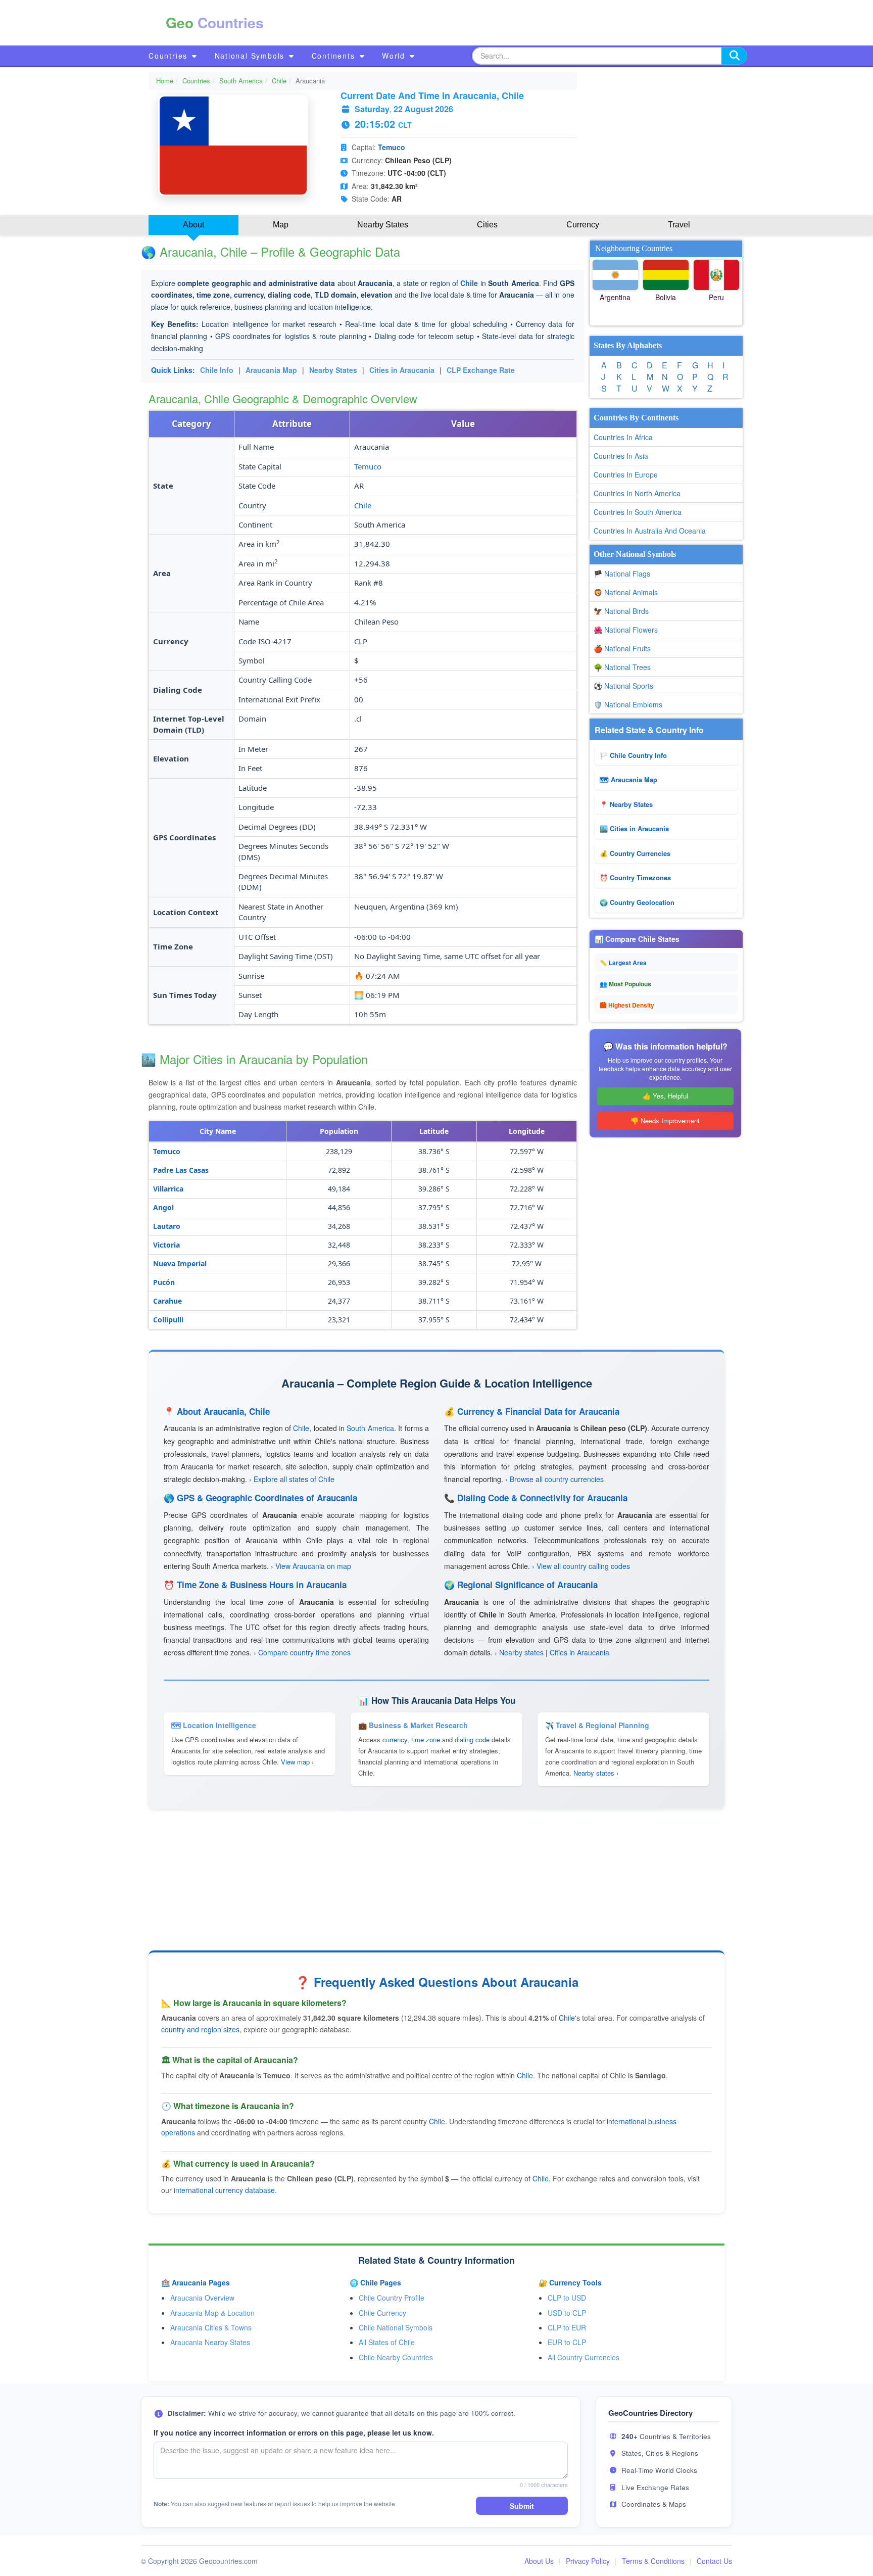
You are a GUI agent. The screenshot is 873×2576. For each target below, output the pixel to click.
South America (241, 81)
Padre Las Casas (181, 1170)
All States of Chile (387, 2342)
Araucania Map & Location (212, 2313)
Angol (163, 1207)
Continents (335, 56)
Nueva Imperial (180, 1263)
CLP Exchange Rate (481, 370)
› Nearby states (519, 1652)
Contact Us (714, 2561)
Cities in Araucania (402, 370)
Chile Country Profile (392, 2298)
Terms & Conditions (653, 2561)
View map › (297, 1762)
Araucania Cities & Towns (211, 2327)
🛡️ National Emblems (628, 704)
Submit (522, 2506)
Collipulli (168, 1320)
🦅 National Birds (621, 611)
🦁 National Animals (626, 592)
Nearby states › (596, 1773)
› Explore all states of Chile (292, 1479)
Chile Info (217, 370)
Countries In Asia (621, 456)
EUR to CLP (567, 2342)
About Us (539, 2561)
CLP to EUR (567, 2327)
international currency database (224, 2190)
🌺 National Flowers (626, 630)
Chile (279, 81)
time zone (426, 1739)
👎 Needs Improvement (665, 1120)
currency (395, 1739)
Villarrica (168, 1189)
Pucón (164, 1282)
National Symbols (251, 56)
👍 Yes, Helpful (665, 1096)
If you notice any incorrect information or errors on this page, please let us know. (294, 2432)
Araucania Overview (202, 2298)
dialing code (472, 1739)
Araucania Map (271, 370)
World (395, 56)
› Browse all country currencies (554, 1479)
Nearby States (333, 370)
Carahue (167, 1301)
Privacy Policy (588, 2561)
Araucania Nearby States (210, 2342)
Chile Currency (382, 2313)
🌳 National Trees (622, 667)
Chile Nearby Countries (396, 2357)
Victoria (166, 1245)
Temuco (392, 147)
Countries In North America (637, 493)
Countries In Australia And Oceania (650, 531)
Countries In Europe (626, 474)
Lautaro (167, 1226)
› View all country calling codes (581, 1566)
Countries (169, 56)
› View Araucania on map (311, 1566)
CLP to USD (567, 2298)
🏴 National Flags (622, 574)
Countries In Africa (623, 437)
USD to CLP (567, 2313)
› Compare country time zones (302, 1652)
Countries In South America (638, 512)
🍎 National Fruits (622, 648)
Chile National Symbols (396, 2327)
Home (165, 81)
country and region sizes (200, 2029)
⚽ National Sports (623, 686)
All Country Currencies (584, 2357)
